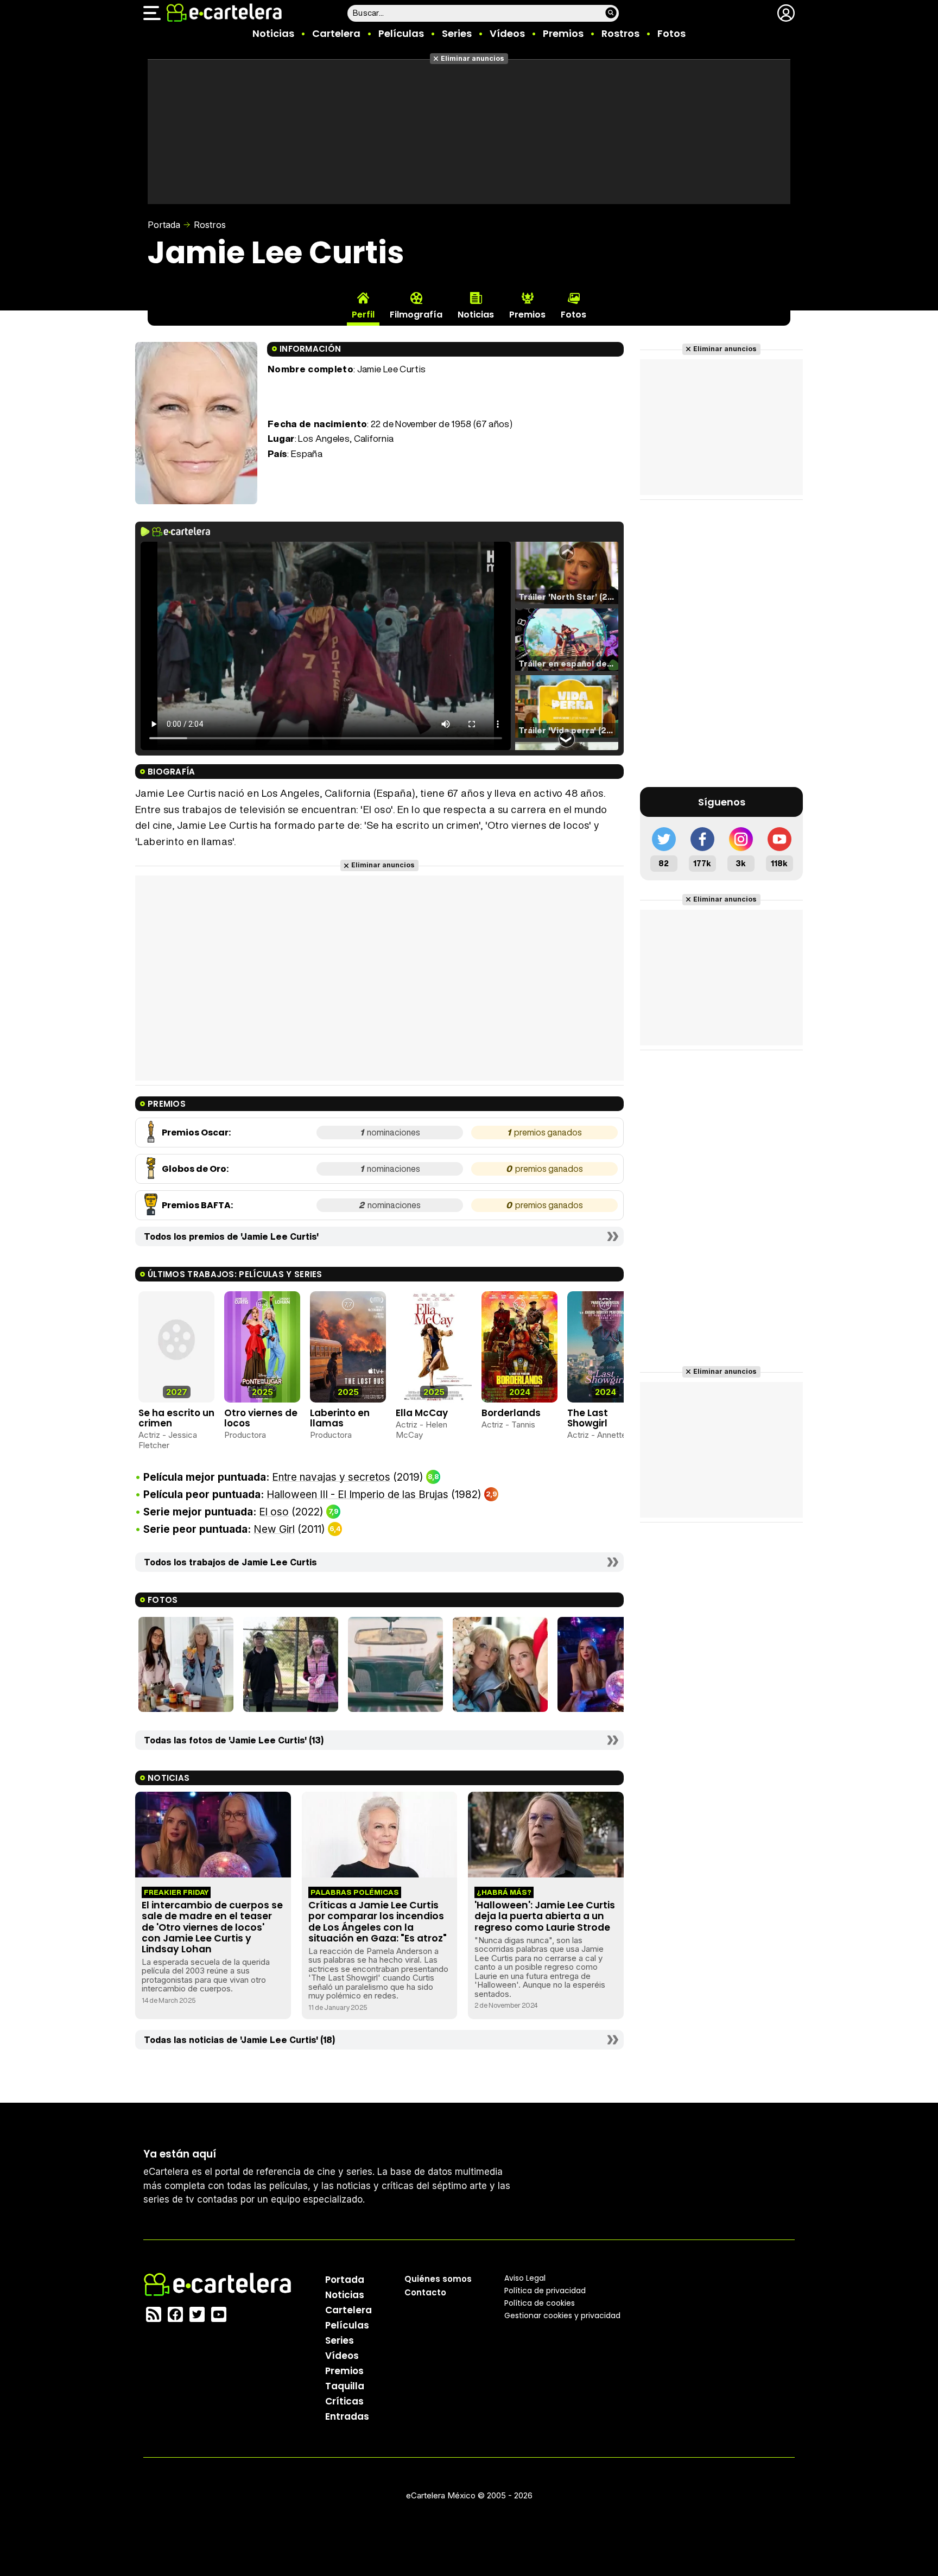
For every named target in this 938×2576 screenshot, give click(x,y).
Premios (563, 33)
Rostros (620, 33)
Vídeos (507, 33)
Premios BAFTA (196, 1205)
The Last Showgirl (588, 1418)
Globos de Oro (194, 1169)
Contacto (425, 2292)
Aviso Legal (525, 2277)
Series (457, 33)
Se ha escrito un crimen (176, 1418)
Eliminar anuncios (473, 58)
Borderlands (511, 1413)
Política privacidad (545, 2290)
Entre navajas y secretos (331, 1477)
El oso (274, 1512)
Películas (401, 33)
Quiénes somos (438, 2278)
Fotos (671, 33)
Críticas (344, 2401)
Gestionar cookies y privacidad (562, 2315)
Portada (164, 225)
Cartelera (336, 33)
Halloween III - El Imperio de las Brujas (357, 1495)
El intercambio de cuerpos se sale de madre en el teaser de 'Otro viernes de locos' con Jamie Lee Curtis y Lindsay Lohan (212, 1927)
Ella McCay (422, 1413)
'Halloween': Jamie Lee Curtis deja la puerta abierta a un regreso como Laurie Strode (545, 1916)
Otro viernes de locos (261, 1418)
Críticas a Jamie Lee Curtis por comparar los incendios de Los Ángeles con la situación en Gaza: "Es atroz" (378, 1921)
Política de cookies (540, 2302)
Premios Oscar (195, 1132)
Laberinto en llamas (340, 1418)
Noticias (273, 33)
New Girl (274, 1529)
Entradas (347, 2416)
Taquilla (345, 2385)
